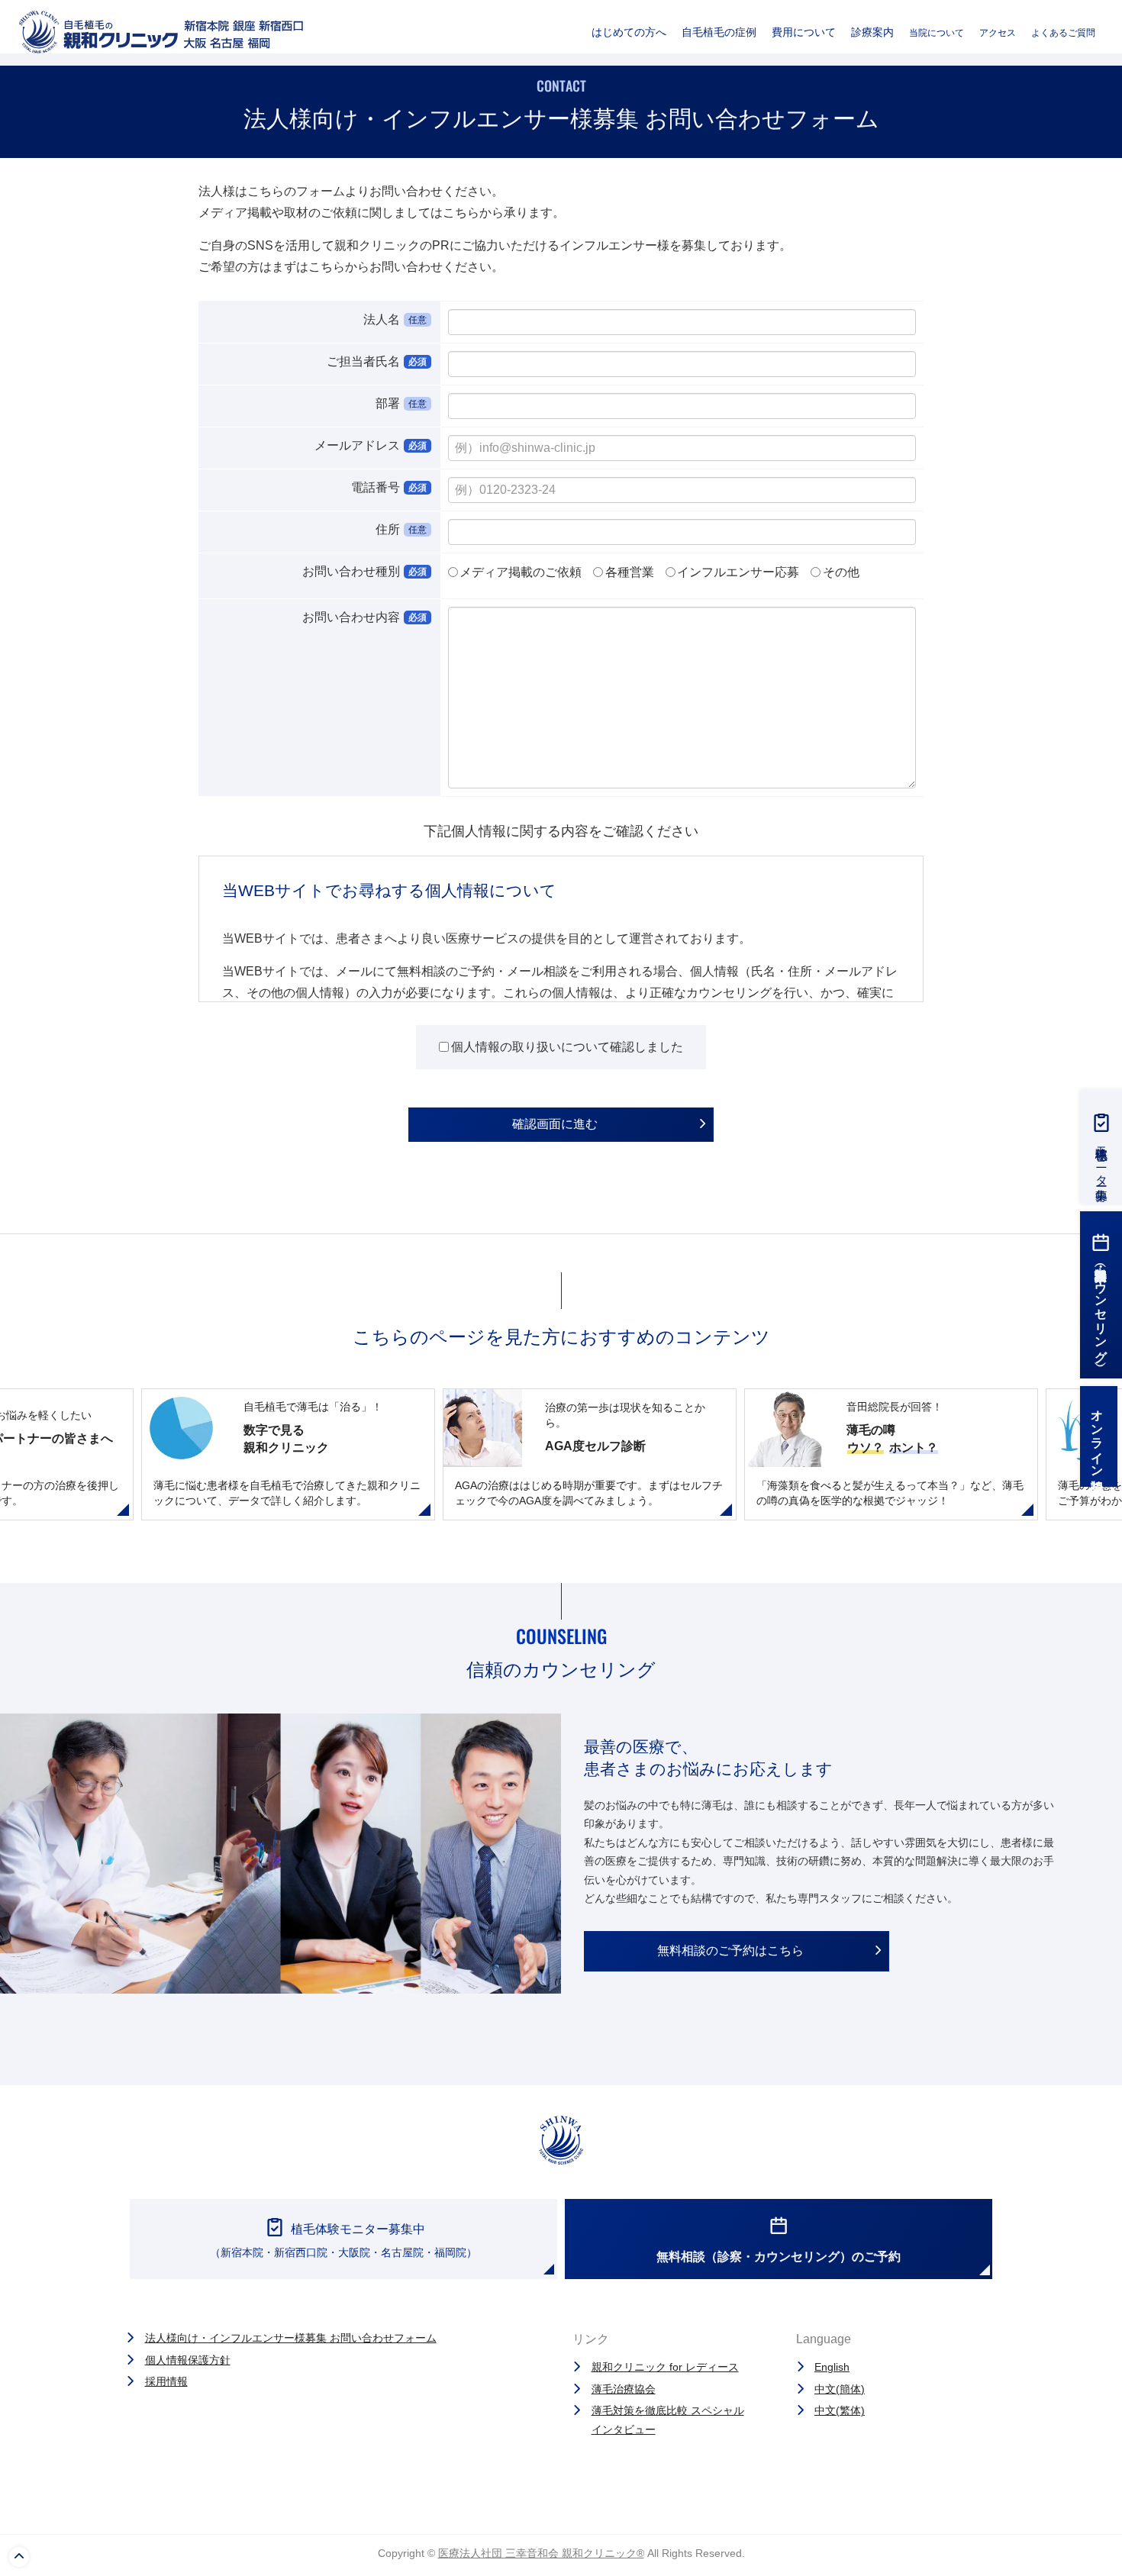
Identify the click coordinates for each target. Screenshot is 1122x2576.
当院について (937, 33)
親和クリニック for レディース (665, 2367)
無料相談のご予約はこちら (730, 1951)
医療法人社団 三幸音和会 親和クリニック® (541, 2553)
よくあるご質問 (1063, 33)
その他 (841, 572)
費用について (804, 32)
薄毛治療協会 (624, 2389)
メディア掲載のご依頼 (521, 572)
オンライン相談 (1097, 1436)
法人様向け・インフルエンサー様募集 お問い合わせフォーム (291, 2338)
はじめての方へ (629, 32)
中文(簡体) (840, 2389)
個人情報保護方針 (188, 2360)
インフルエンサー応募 (738, 572)
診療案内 (872, 32)
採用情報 (166, 2381)
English (832, 2367)
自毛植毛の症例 (719, 32)
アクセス (998, 33)
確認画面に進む (555, 1124)
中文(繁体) (840, 2410)
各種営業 (630, 572)
